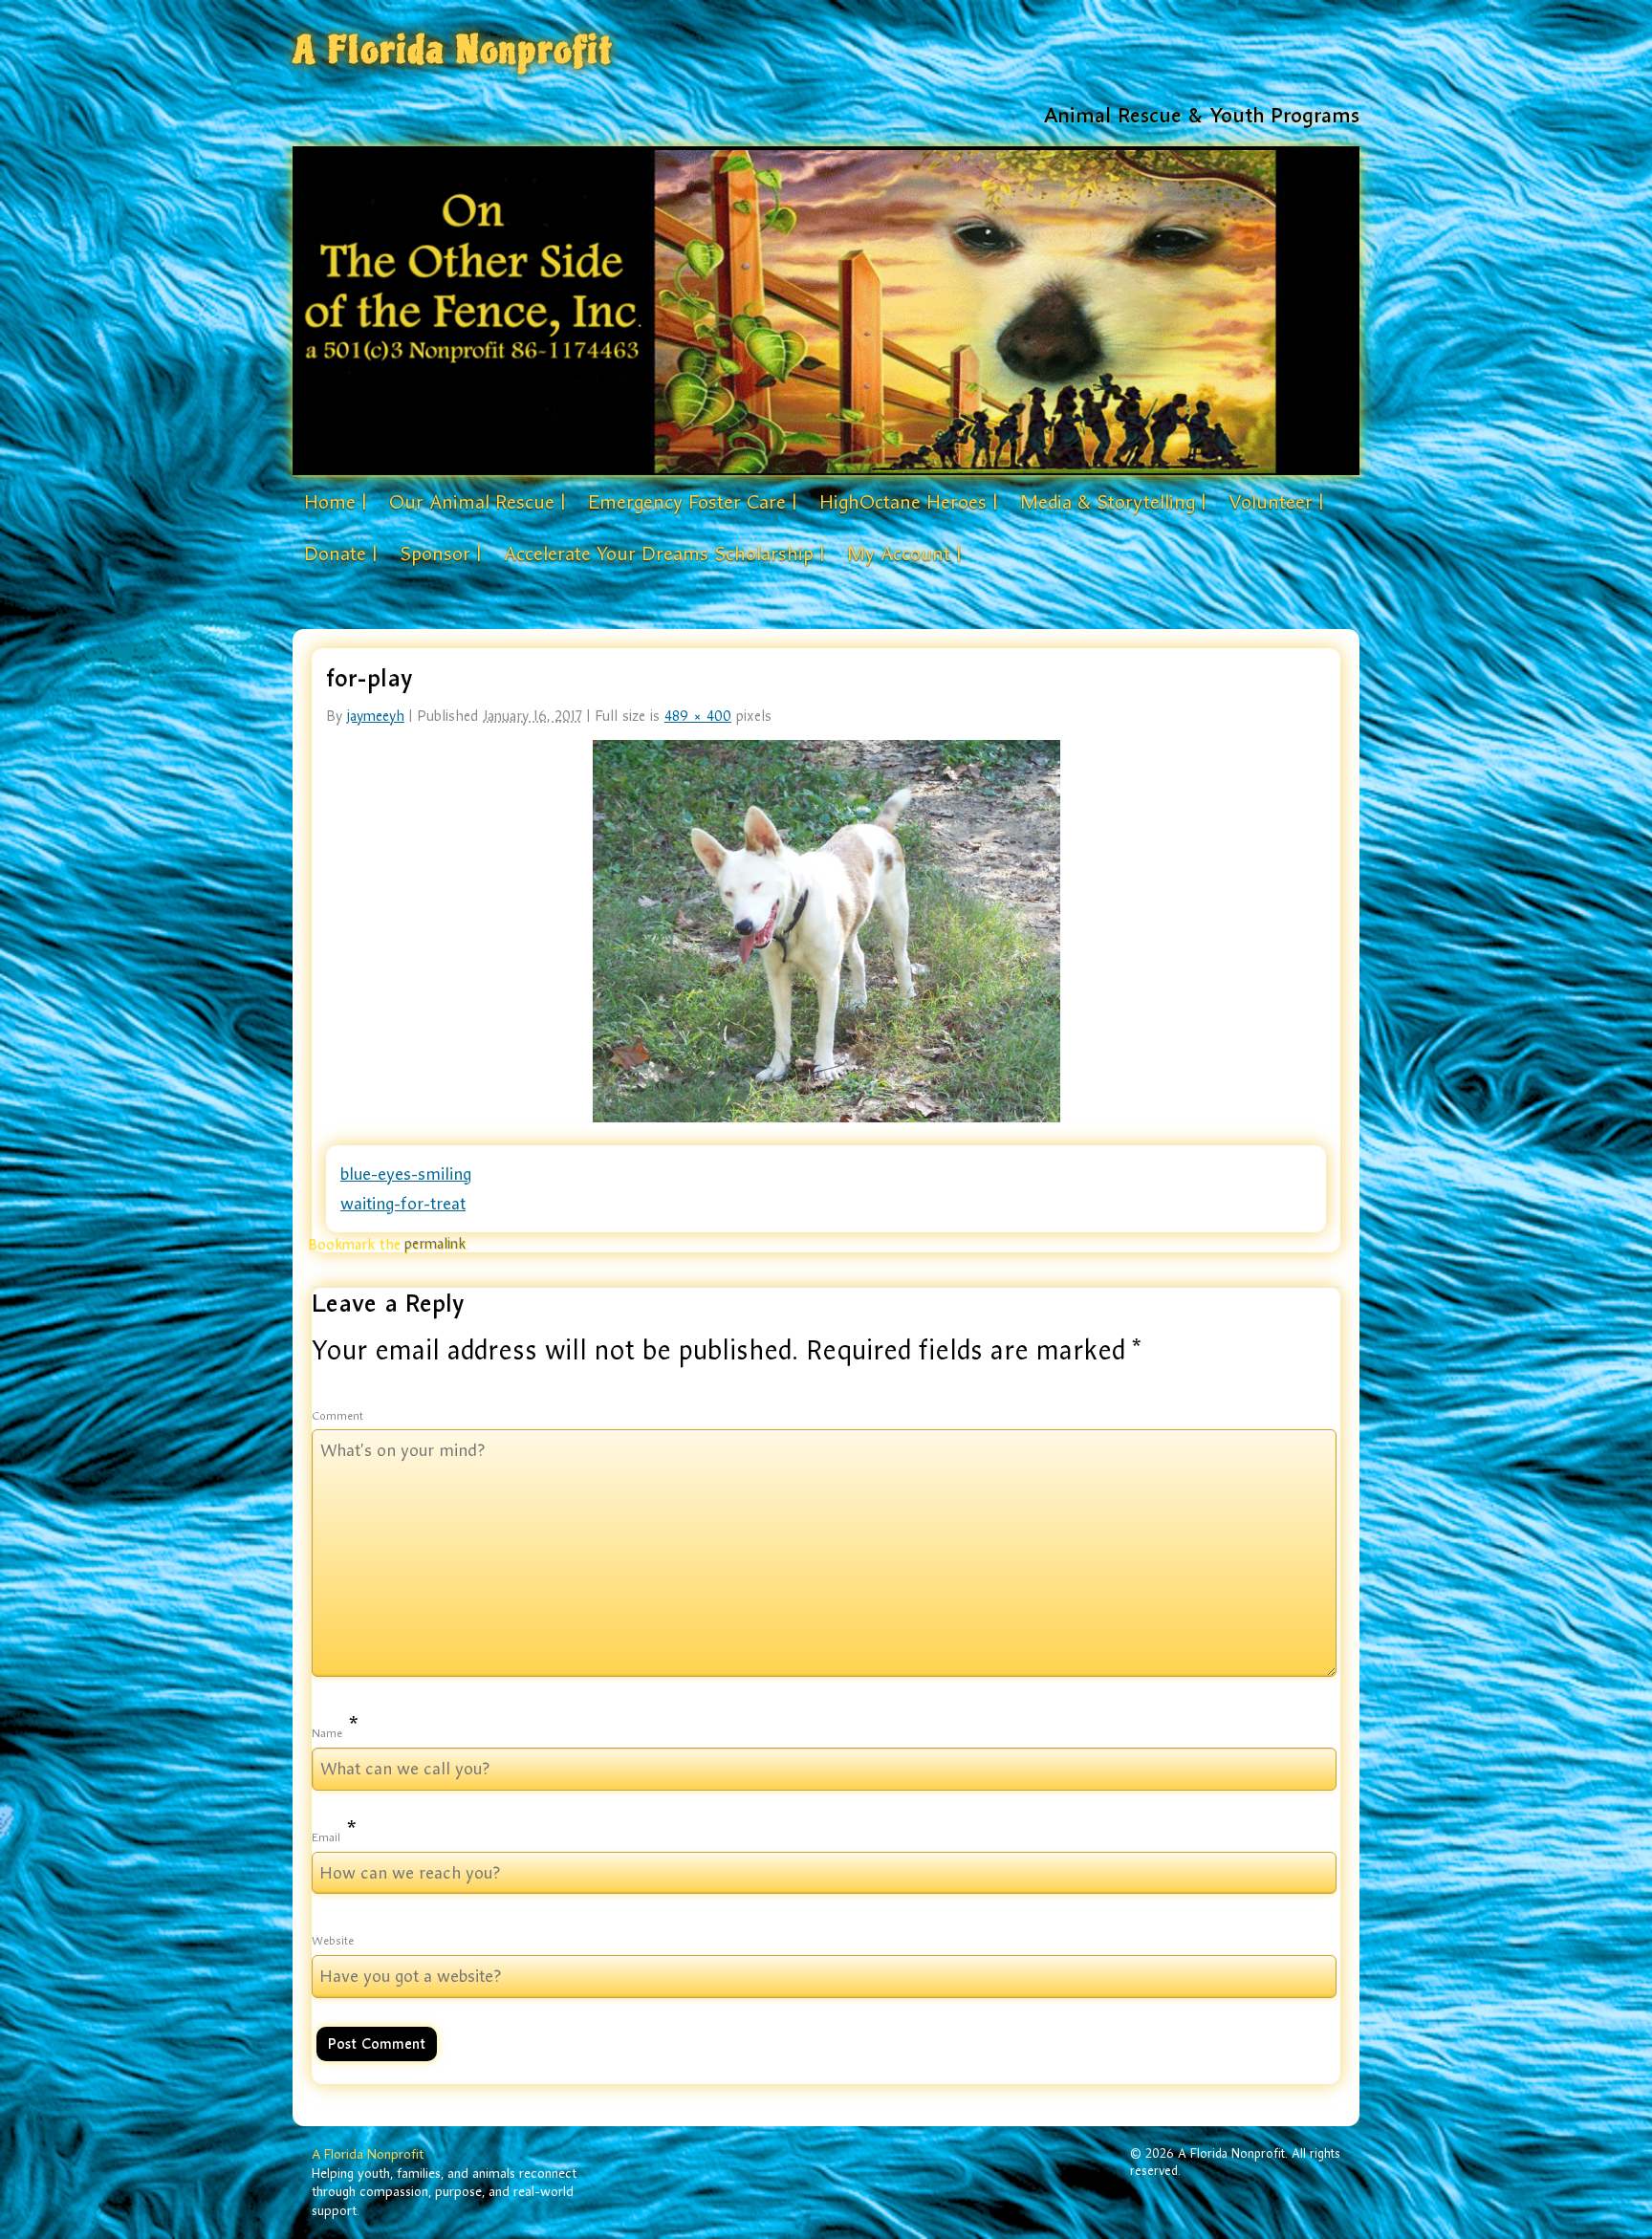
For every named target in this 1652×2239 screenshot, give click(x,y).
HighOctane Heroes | (908, 502)
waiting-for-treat (403, 1204)
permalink (435, 1244)
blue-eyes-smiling (406, 1174)
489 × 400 (698, 716)
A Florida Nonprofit (453, 50)
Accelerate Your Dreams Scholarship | (664, 554)
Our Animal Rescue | (477, 502)
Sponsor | (440, 554)
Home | (335, 502)
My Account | (904, 554)
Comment (337, 1416)
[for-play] (826, 931)
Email (326, 1837)
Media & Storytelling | (1113, 502)
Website (333, 1941)
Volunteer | (1276, 502)
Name (327, 1733)
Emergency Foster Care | (692, 502)
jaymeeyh (376, 716)
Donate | (340, 554)
